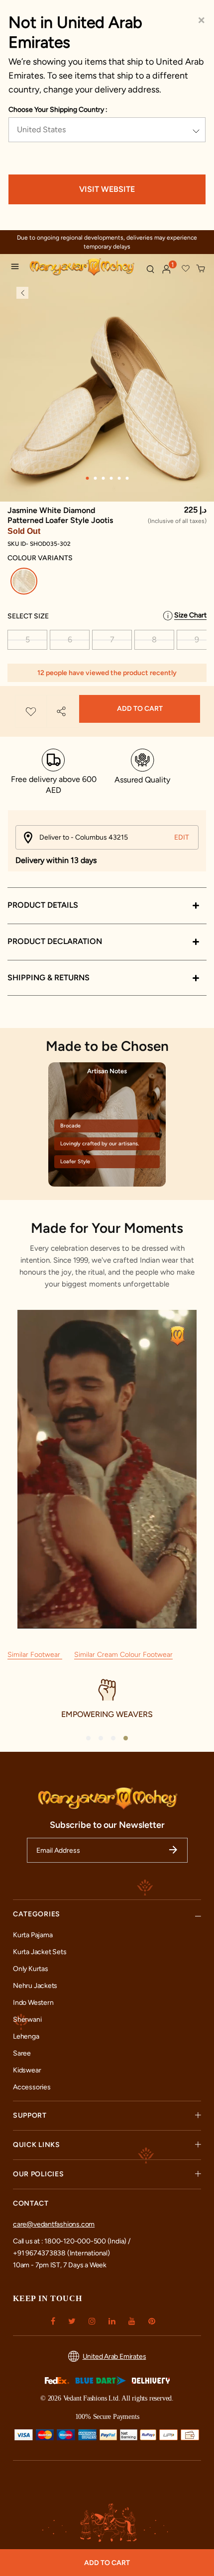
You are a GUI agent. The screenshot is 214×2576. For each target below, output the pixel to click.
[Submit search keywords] (150, 269)
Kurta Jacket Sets (40, 1952)
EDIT (182, 837)
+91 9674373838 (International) (61, 2253)
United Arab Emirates (114, 2357)
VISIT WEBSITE (107, 189)
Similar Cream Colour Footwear (123, 1655)
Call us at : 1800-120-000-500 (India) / (72, 2241)
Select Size (28, 616)
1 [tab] (87, 478)
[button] (167, 269)
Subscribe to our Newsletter (107, 1825)
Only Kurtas (31, 1969)
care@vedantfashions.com (54, 2224)
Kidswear (27, 2070)
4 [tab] (111, 478)
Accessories (32, 2087)
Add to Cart (140, 709)
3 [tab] (103, 478)
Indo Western (33, 2003)
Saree (22, 2053)
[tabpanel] (107, 402)
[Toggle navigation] (17, 268)
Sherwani (27, 2019)
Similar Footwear (35, 1655)
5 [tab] (119, 478)
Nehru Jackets (35, 1986)
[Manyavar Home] (84, 268)
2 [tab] (95, 478)
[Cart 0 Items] (201, 269)
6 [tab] (127, 478)
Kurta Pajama (33, 1935)
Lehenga (26, 2036)
